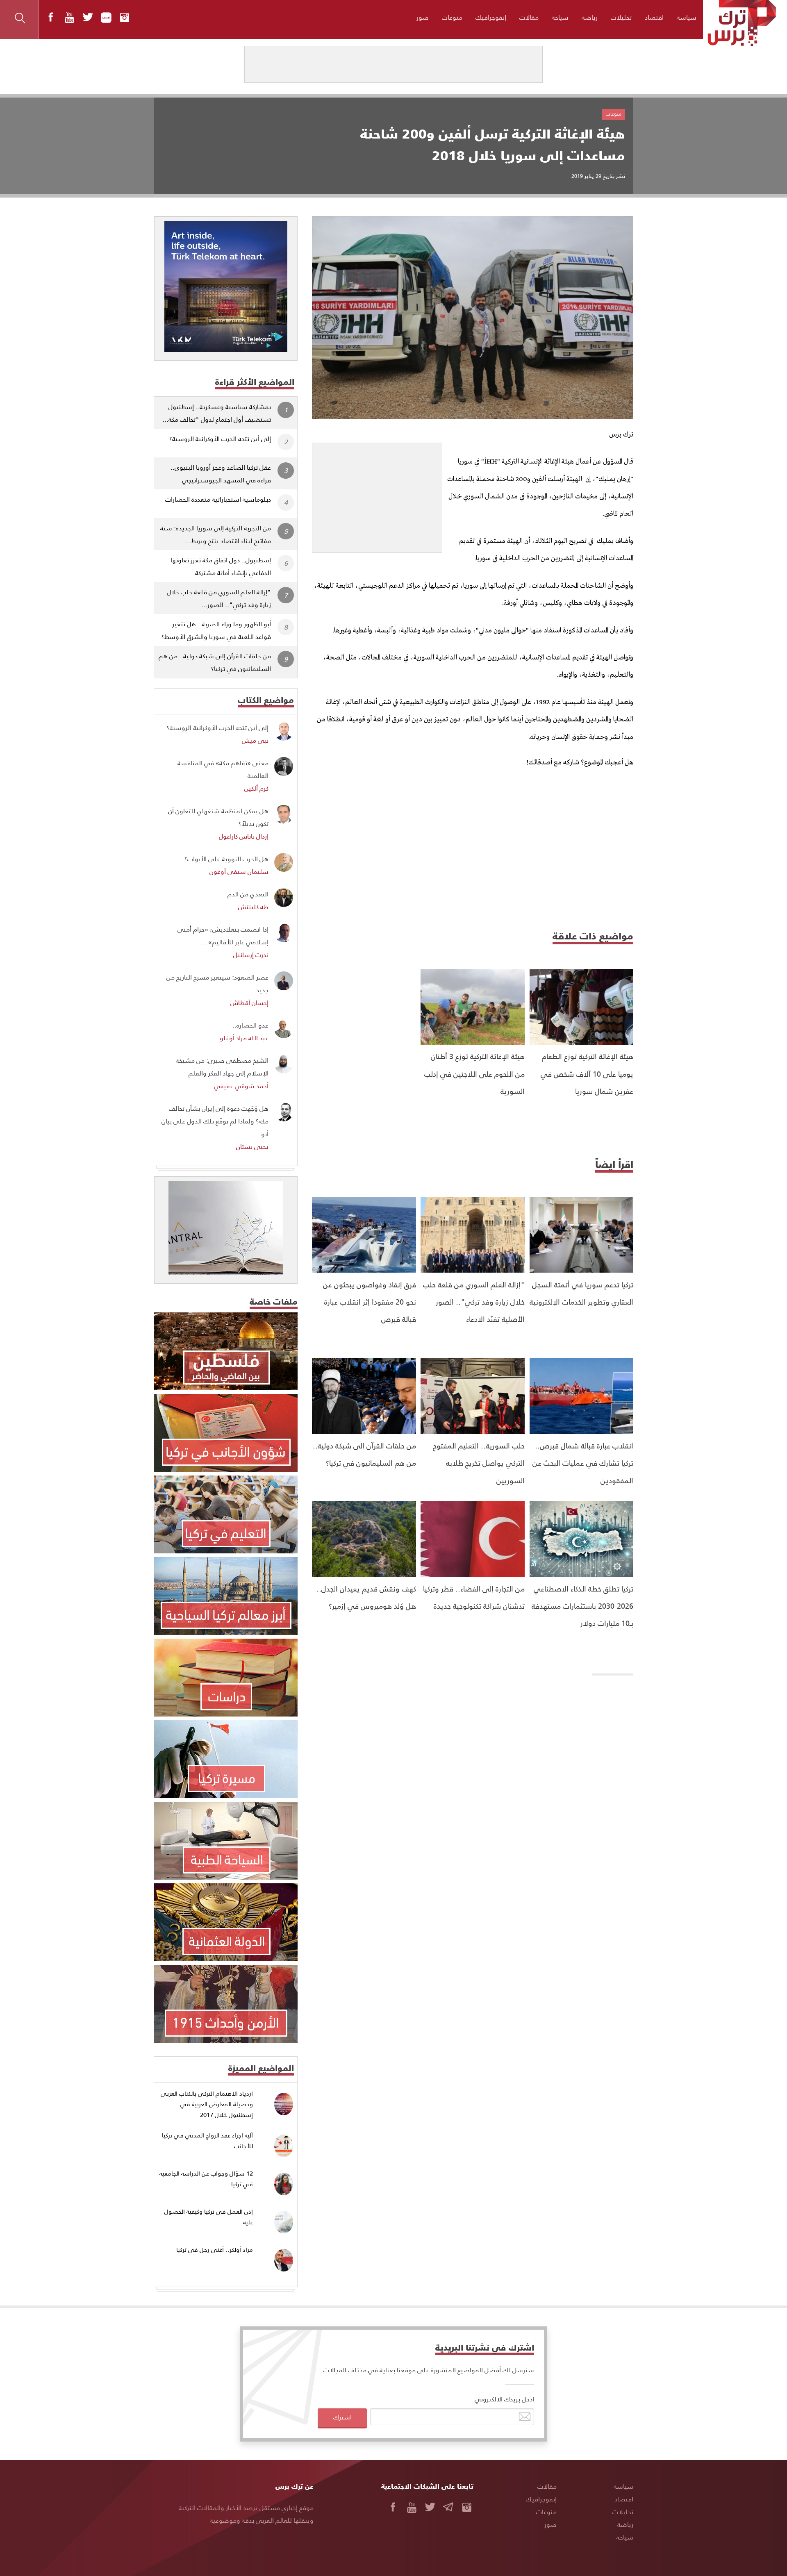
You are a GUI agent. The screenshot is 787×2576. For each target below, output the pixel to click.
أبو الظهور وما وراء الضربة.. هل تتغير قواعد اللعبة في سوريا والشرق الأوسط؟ (216, 630)
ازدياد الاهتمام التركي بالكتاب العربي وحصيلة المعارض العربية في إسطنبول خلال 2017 (207, 2104)
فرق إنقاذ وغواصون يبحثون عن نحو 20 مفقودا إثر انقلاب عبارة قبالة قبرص (370, 1302)
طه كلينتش (253, 906)
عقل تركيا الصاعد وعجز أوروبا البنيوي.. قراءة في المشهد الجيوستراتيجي (221, 473)
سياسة (687, 17)
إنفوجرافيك (491, 17)
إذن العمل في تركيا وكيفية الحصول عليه (209, 2217)
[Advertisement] (377, 494)
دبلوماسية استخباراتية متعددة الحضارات (218, 499)
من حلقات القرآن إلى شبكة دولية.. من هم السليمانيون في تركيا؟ (215, 662)
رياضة (590, 17)
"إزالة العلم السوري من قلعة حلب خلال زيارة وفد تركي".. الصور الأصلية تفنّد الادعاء (474, 1302)
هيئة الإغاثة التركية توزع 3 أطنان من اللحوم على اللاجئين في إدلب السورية (474, 1073)
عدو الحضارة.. (250, 1025)
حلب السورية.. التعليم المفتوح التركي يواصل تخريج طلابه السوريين (479, 1463)
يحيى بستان (252, 1146)
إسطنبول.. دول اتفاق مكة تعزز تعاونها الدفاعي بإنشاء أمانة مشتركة (221, 566)
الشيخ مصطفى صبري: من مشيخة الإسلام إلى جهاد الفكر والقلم (222, 1066)
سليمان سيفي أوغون (239, 871)
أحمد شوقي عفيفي (241, 1086)
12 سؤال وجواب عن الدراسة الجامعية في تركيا (206, 2179)
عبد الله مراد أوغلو (244, 1038)
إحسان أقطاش (249, 1002)
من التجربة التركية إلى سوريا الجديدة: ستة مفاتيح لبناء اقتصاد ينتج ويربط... (216, 534)
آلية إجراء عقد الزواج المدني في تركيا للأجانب (207, 2141)
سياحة (560, 17)
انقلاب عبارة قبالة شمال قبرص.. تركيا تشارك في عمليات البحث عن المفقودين (583, 1463)
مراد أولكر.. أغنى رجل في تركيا (215, 2250)
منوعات (452, 17)
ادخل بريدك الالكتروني (504, 2399)
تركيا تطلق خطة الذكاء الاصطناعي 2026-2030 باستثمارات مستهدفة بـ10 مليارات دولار (582, 1606)
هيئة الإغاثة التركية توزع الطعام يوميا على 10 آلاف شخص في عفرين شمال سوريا (587, 1073)
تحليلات (621, 17)
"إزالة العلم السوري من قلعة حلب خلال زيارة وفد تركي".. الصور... (219, 598)
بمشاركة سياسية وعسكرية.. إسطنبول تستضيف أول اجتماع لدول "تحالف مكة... (217, 413)
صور (423, 17)
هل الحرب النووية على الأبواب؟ (226, 858)
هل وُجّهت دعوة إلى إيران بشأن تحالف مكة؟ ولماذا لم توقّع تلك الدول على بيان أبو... (215, 1121)
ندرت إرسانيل (251, 954)
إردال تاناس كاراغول (244, 836)
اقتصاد (654, 17)
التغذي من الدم (248, 894)
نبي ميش (255, 740)
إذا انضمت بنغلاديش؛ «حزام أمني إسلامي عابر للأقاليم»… (223, 935)
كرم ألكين (256, 788)
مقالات (529, 17)
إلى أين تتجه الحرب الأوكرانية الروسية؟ (220, 438)
